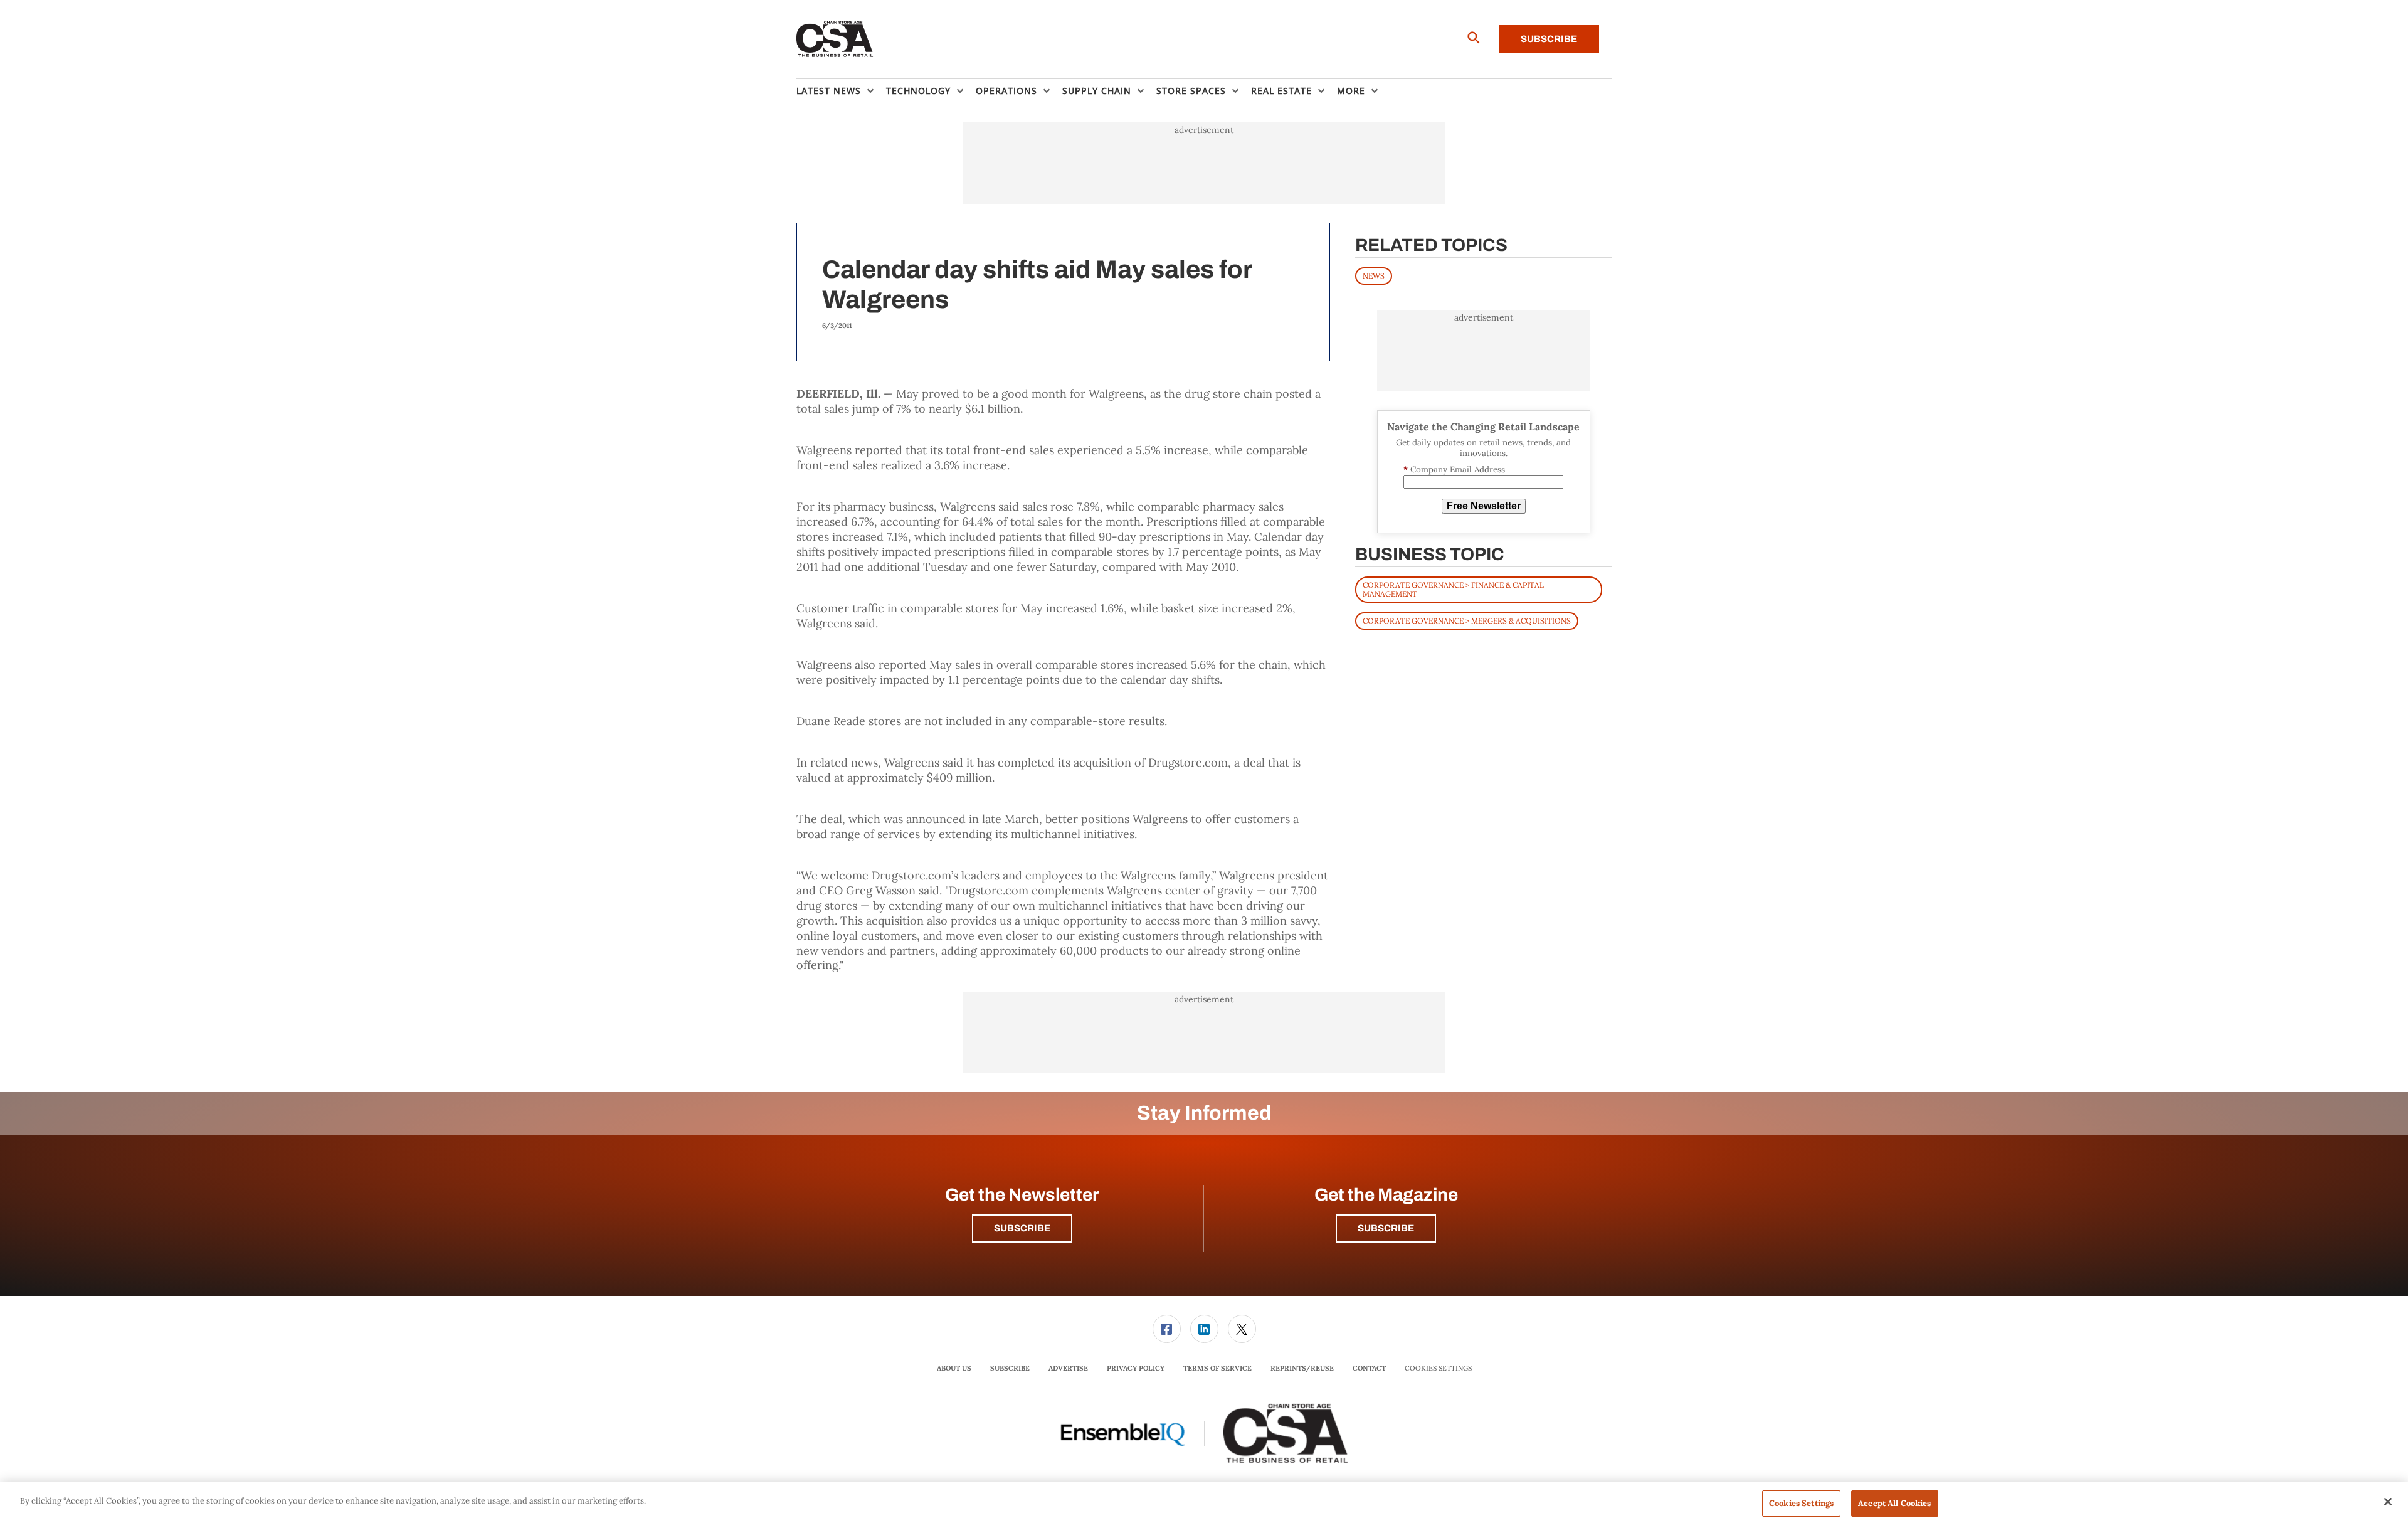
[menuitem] (841, 91)
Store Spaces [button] (1191, 91)
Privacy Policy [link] (1136, 1368)
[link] (1167, 1329)
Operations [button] (1006, 91)
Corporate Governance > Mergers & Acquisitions (1467, 621)
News (1374, 276)
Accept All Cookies (1894, 1503)
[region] (1204, 1503)
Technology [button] (918, 91)
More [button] (1351, 91)
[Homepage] (835, 40)
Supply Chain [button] (1097, 91)
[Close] (2388, 1502)
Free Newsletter (1484, 506)
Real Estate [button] (1281, 91)
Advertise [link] (1068, 1368)
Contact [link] (1369, 1368)
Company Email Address (1454, 470)
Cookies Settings (1438, 1368)
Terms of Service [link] (1217, 1368)
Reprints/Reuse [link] (1302, 1368)
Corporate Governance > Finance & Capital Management (1453, 589)
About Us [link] (954, 1368)
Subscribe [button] (1022, 1228)
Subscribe (1549, 39)
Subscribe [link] (1010, 1368)
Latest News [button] (829, 91)
